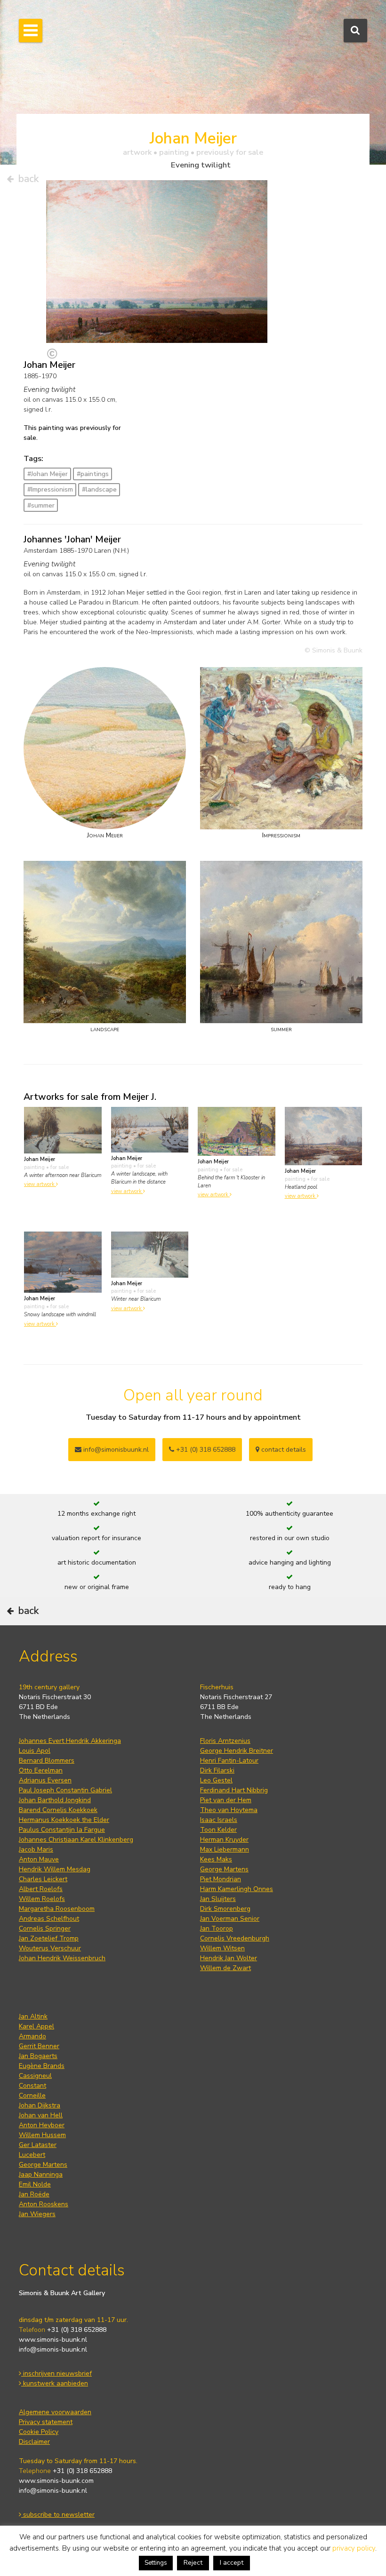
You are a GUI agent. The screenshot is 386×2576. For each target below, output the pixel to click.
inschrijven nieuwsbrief (56, 2373)
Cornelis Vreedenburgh (235, 1938)
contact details (283, 1450)
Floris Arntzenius (225, 1741)
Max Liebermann (225, 1849)
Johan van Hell (41, 2115)
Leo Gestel (216, 1780)
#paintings (93, 474)
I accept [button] (232, 2563)
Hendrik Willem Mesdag (55, 1869)
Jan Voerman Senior (230, 1919)
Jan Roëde (34, 2194)
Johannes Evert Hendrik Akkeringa (70, 1741)
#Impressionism (50, 489)
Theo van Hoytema (229, 1810)
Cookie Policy (39, 2432)
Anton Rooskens (44, 2204)
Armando (32, 2036)
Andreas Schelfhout (49, 1919)
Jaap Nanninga (41, 2174)
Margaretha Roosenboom (57, 1909)
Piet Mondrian (221, 1879)
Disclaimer (34, 2442)
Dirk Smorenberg (225, 1909)
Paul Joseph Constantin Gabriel (65, 1790)
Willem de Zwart (225, 1968)
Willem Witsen (222, 1948)
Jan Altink (33, 2016)
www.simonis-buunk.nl (53, 2340)
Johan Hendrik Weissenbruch (62, 1958)
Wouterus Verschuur (50, 1948)
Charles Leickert (43, 1879)
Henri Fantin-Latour (229, 1761)
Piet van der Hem (226, 1800)
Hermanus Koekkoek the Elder (64, 1820)
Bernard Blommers (47, 1761)
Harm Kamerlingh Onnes (237, 1889)
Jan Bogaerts (38, 2056)
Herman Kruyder (224, 1840)
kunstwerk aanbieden (55, 2383)
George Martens (224, 1869)
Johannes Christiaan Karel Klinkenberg (76, 1840)
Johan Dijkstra (40, 2105)
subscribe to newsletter (58, 2515)
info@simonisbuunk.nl (115, 1450)
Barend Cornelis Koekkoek (58, 1810)
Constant (32, 2086)
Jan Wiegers (37, 2214)
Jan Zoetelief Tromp (49, 1938)
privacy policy (354, 2548)
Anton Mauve (39, 1859)
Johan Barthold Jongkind (55, 1800)
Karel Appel (36, 2026)
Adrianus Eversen (45, 1780)
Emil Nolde (35, 2184)
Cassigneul (35, 2076)
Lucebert (32, 2155)
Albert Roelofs (41, 1889)
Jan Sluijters (218, 1899)
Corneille (32, 2095)
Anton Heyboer (42, 2125)
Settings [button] (156, 2563)
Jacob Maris (36, 1849)
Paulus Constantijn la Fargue (62, 1830)
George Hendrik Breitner (237, 1751)
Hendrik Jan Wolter (229, 1958)
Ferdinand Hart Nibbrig (234, 1790)
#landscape (99, 489)
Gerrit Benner (39, 2046)
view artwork (40, 1184)
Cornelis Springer (45, 1928)
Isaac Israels (219, 1820)
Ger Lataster (38, 2145)
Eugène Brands (42, 2066)
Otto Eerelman (41, 1770)
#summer (41, 505)
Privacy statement (46, 2422)
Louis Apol (35, 1751)
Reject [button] (193, 2563)
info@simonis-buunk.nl (53, 2349)
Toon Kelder (218, 1830)
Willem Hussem (42, 2135)
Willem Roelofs (42, 1899)
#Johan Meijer (48, 474)
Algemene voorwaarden (55, 2412)
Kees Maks (216, 1859)
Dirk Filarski (217, 1770)
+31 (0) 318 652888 (205, 1450)
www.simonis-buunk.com (56, 2481)
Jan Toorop (217, 1928)
